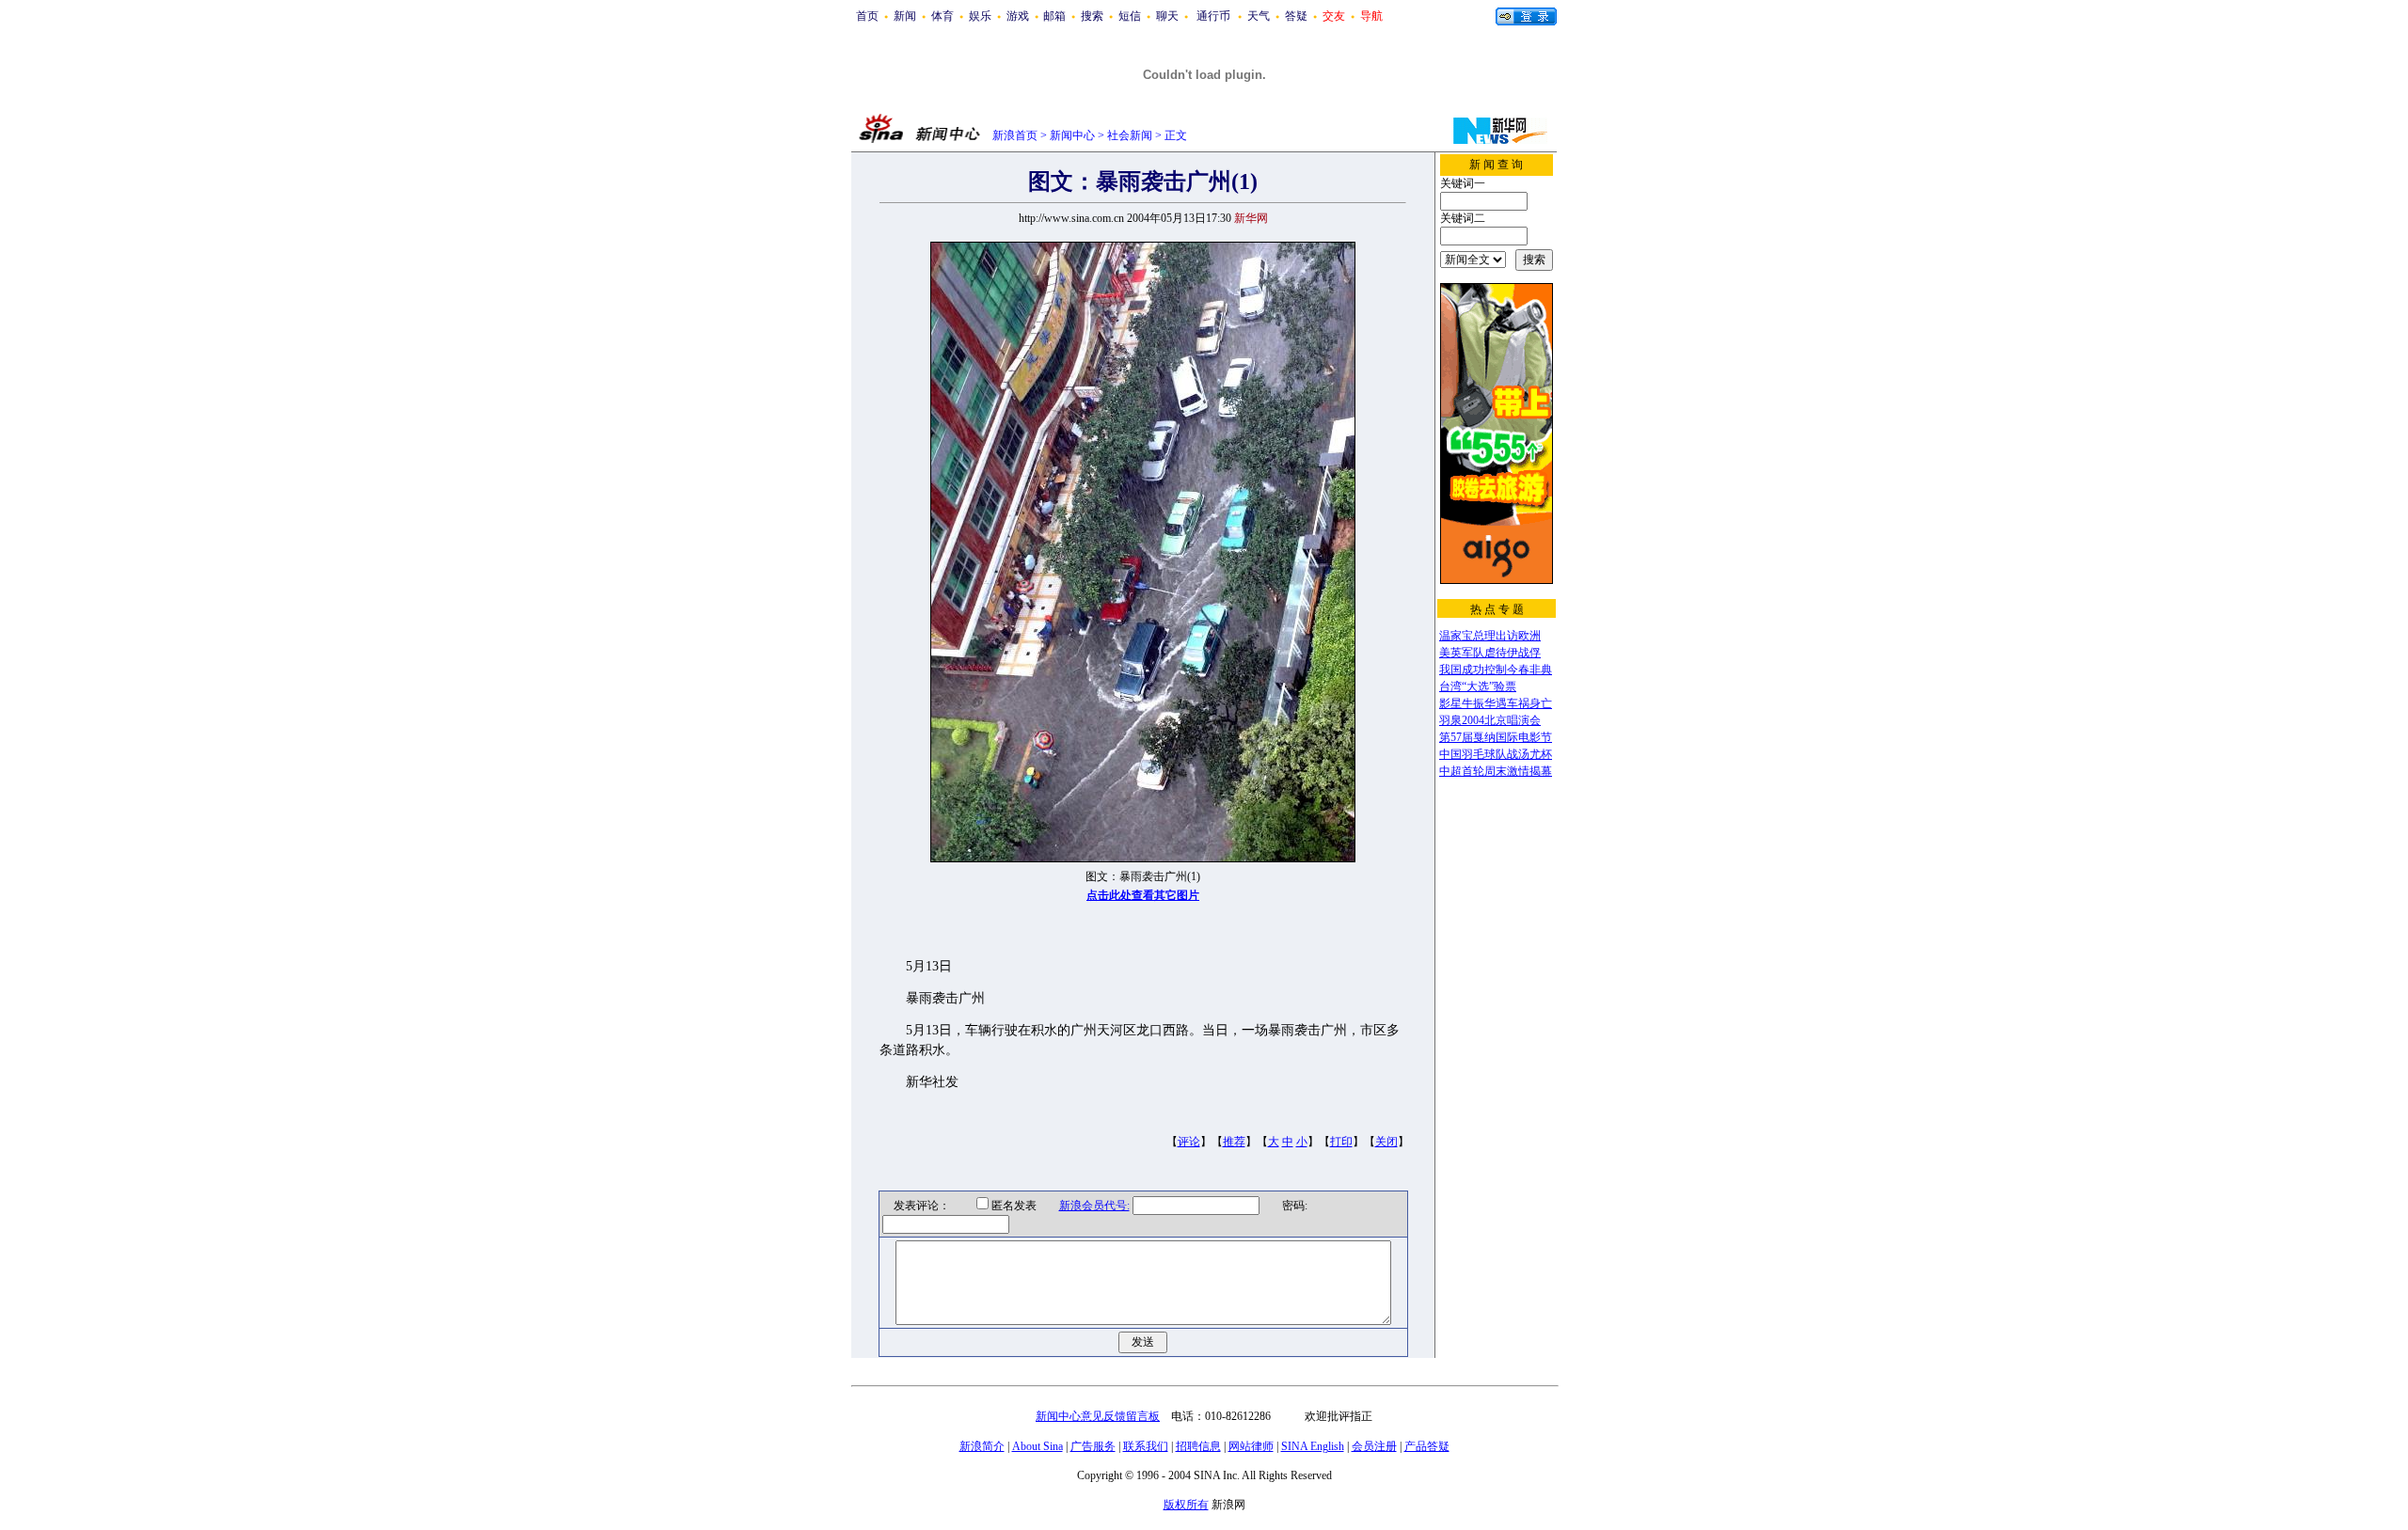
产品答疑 (1427, 1446)
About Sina (1038, 1446)
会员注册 (1374, 1446)
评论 (1189, 1142)
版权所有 (1186, 1505)
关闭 (1386, 1142)
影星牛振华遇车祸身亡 (1496, 703)
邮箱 (1054, 16)
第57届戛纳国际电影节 (1496, 737)
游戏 (1018, 16)
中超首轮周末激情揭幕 (1496, 771)
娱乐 (980, 16)
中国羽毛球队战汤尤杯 (1496, 754)
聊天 (1167, 16)
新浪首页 (1015, 135)
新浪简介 (982, 1446)
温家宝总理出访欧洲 (1490, 636)
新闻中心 (1072, 135)
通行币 (1213, 16)
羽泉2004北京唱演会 (1490, 720)
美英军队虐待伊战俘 (1490, 653)
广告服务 (1093, 1446)
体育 (943, 16)
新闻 (905, 16)
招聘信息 (1198, 1446)
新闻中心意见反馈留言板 (1098, 1416)
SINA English (1313, 1446)
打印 (1341, 1142)
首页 (867, 16)
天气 (1259, 16)
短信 (1130, 16)
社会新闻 (1130, 135)
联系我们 (1146, 1446)
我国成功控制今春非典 (1496, 670)
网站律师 (1251, 1446)
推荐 (1234, 1142)
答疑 (1296, 16)
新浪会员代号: (1094, 1206)
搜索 (1092, 16)
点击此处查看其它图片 (1143, 895)
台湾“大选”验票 (1478, 686)
